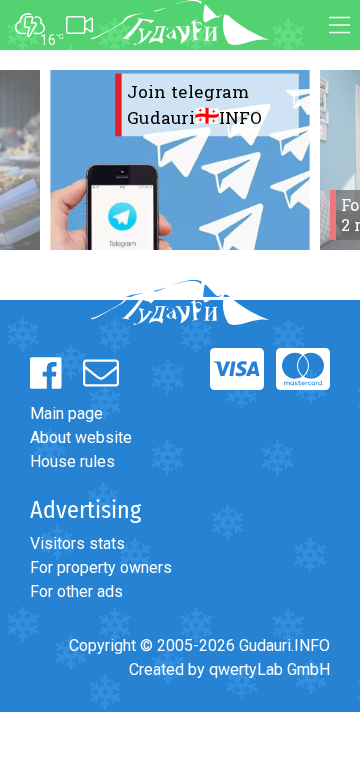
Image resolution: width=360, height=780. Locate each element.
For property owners (101, 567)
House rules (72, 461)
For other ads (76, 591)
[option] (180, 160)
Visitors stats (77, 543)
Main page (66, 413)
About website (81, 437)
